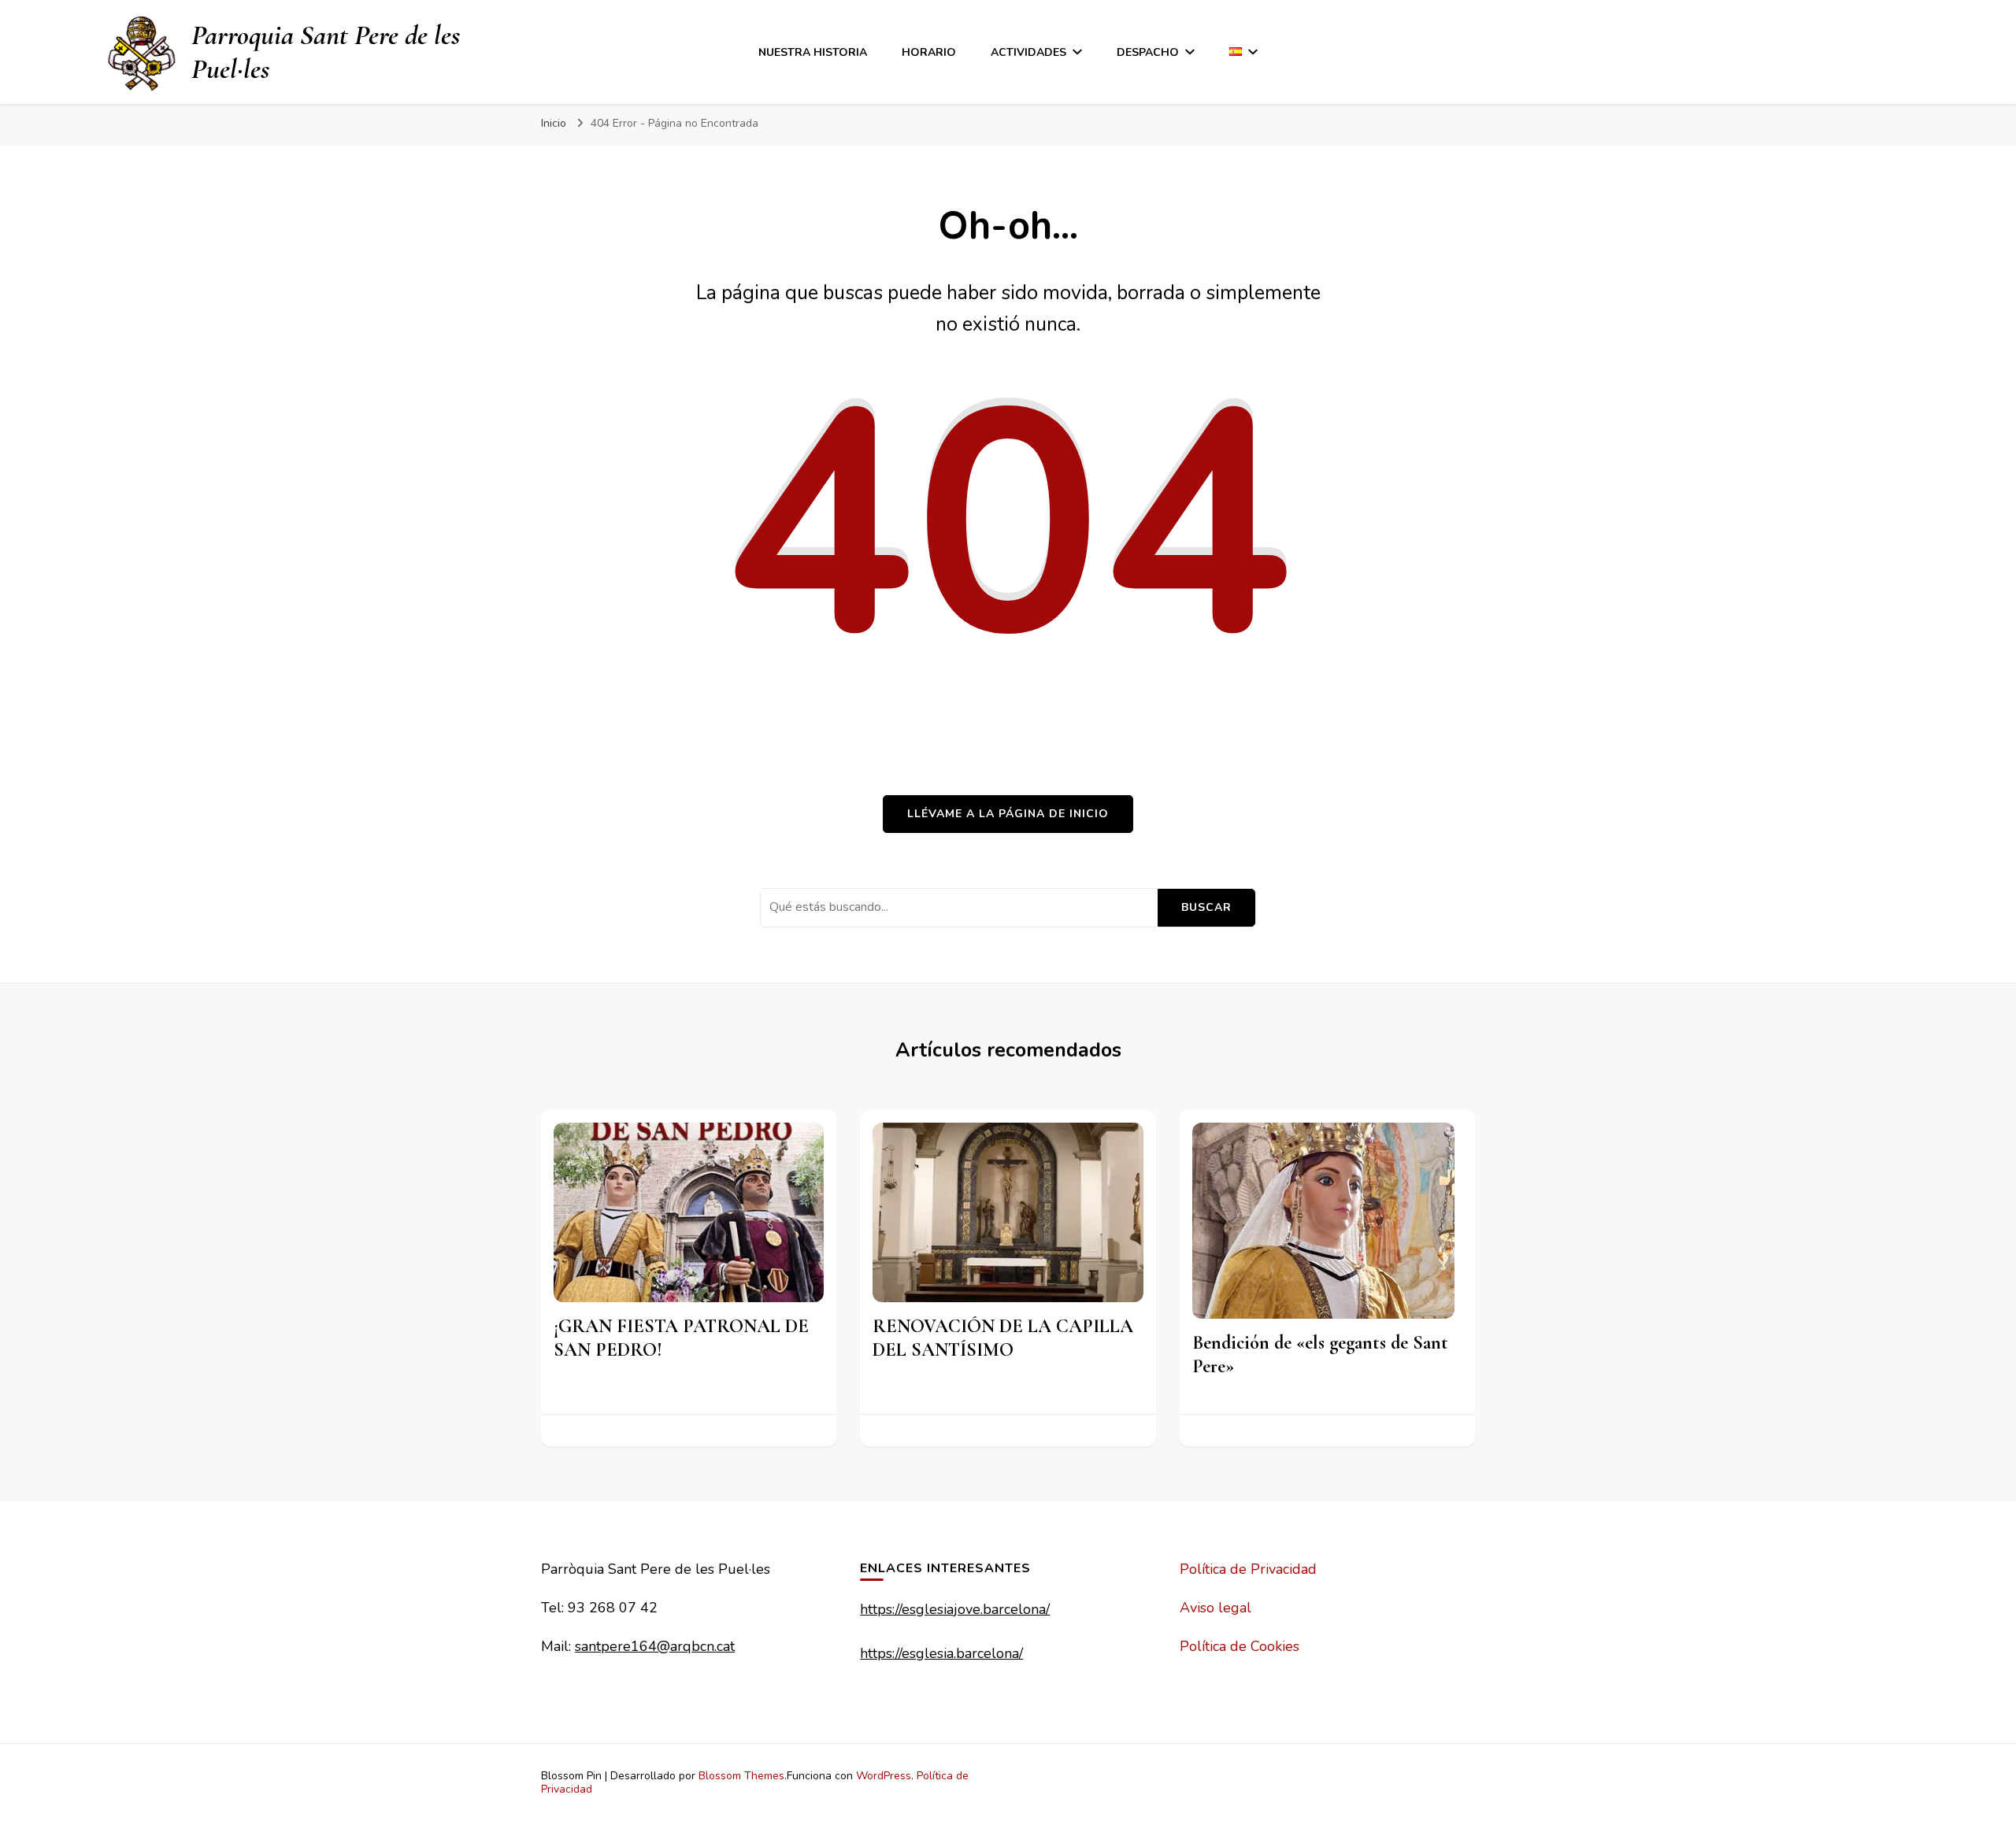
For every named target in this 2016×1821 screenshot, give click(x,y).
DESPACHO (1148, 52)
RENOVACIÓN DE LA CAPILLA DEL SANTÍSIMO (1003, 1338)
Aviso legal (1216, 1608)
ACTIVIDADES (1028, 52)
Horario (929, 52)
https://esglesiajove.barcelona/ (955, 1609)
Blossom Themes (741, 1776)
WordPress (884, 1776)
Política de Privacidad (1248, 1569)
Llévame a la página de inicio (1008, 814)
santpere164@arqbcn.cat (655, 1646)
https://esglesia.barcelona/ (941, 1653)
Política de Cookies (1240, 1646)
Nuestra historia (813, 52)
